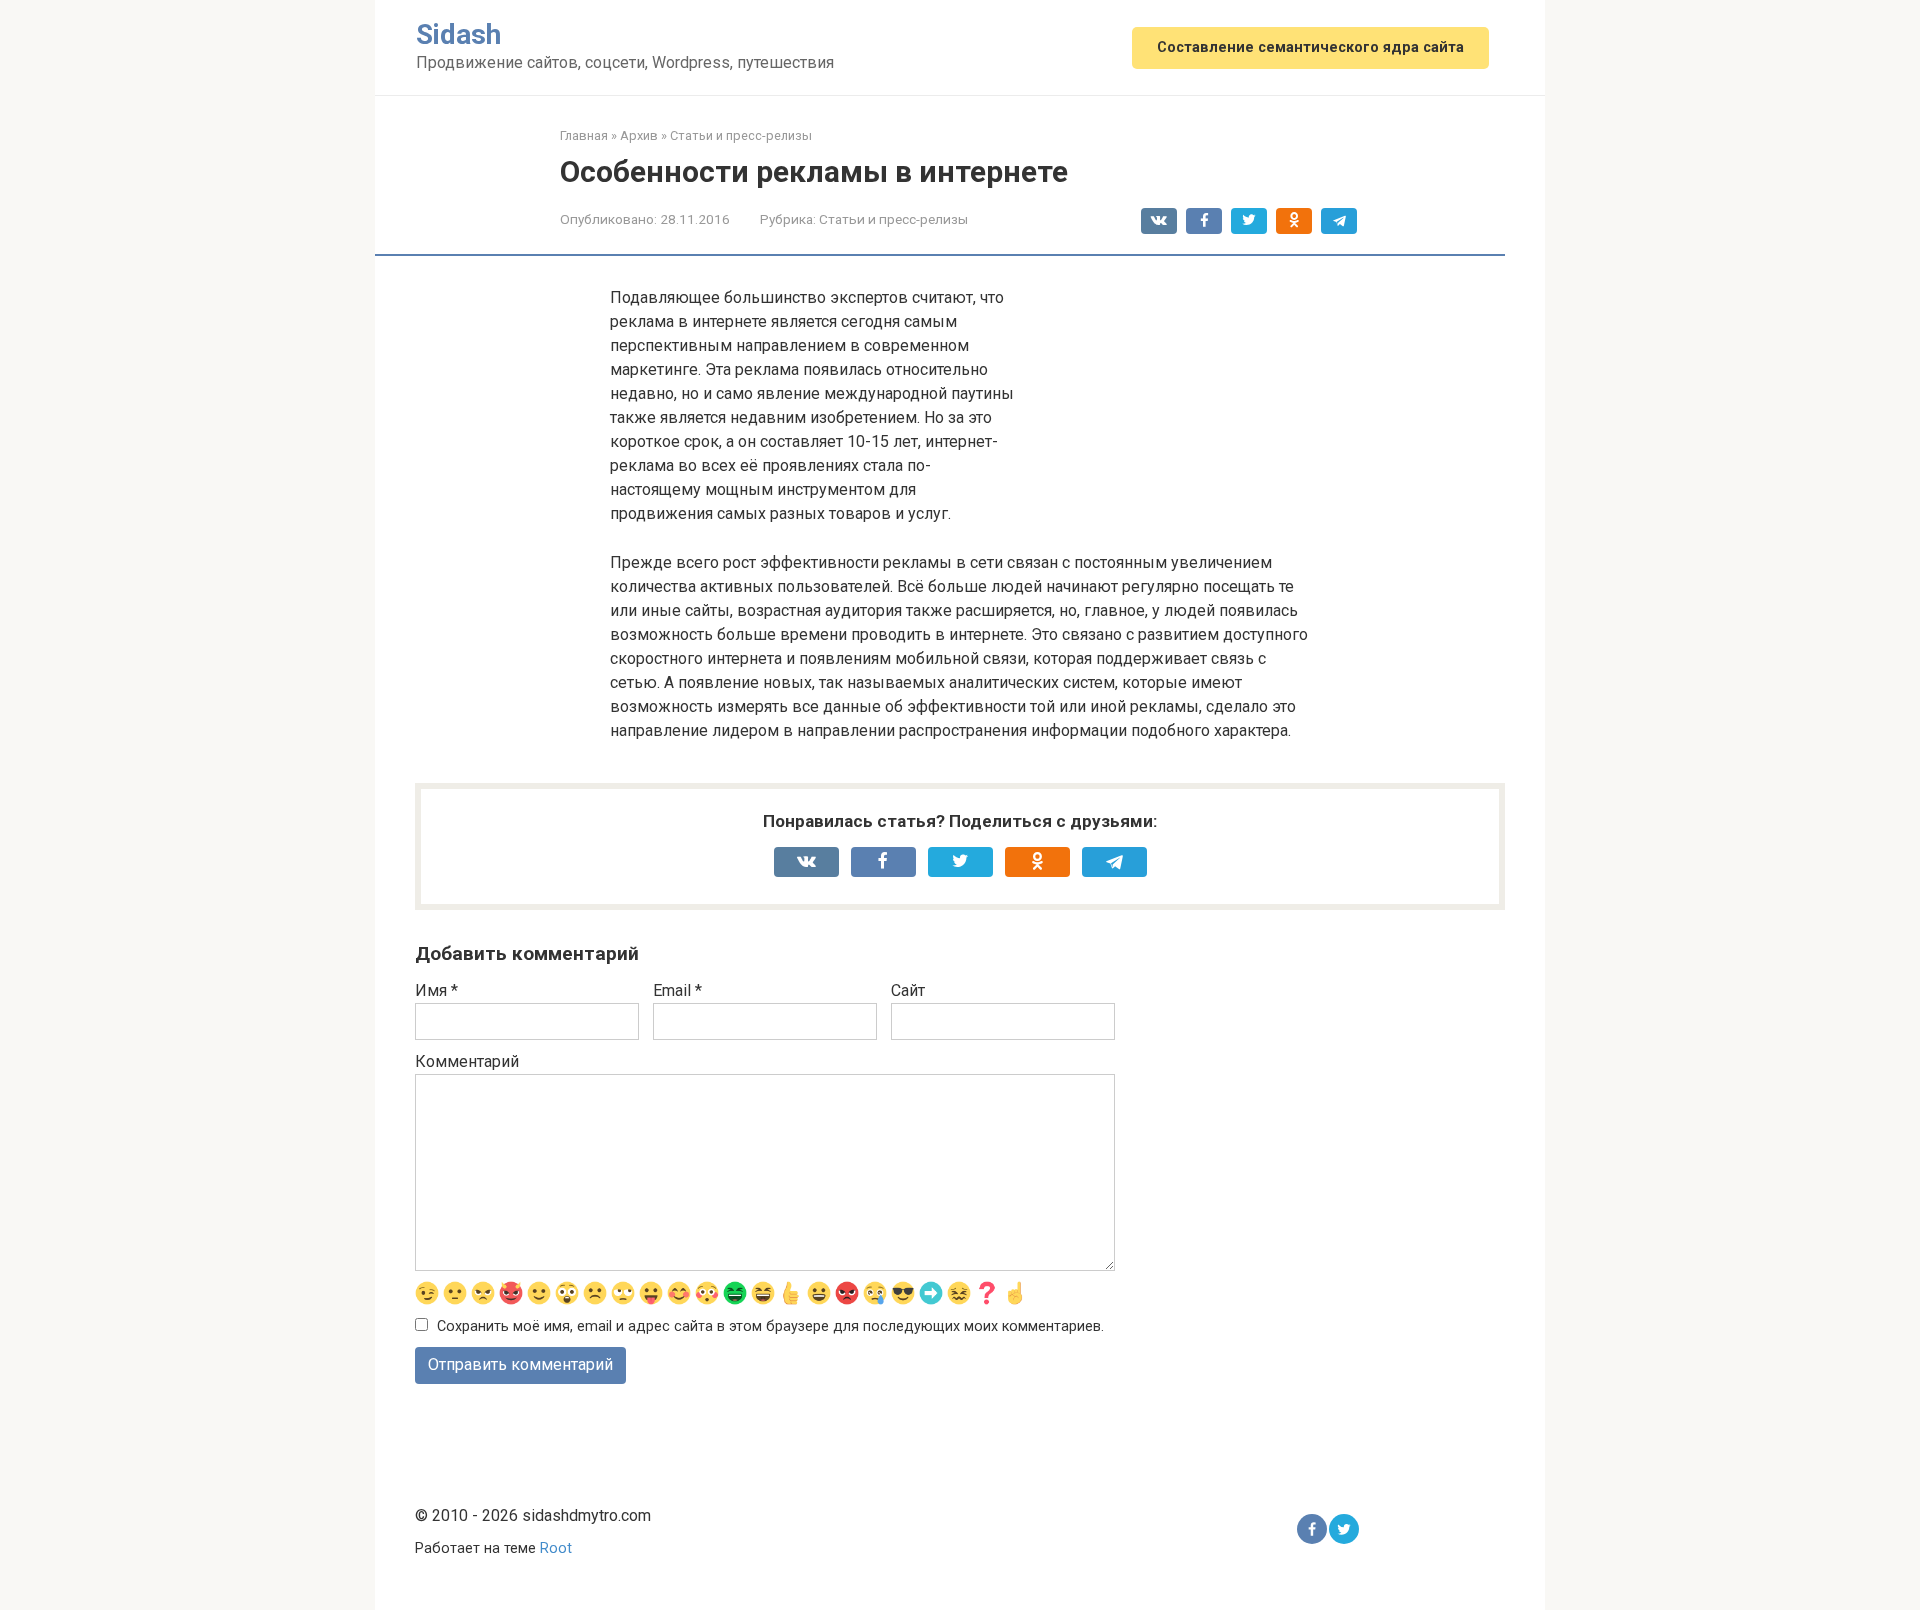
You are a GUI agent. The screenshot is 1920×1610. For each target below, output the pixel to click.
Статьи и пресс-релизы (893, 219)
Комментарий (467, 1061)
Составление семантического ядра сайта (1310, 47)
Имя (436, 990)
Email (677, 990)
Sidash (458, 34)
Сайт (908, 990)
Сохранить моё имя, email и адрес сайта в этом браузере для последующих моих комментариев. (770, 1326)
